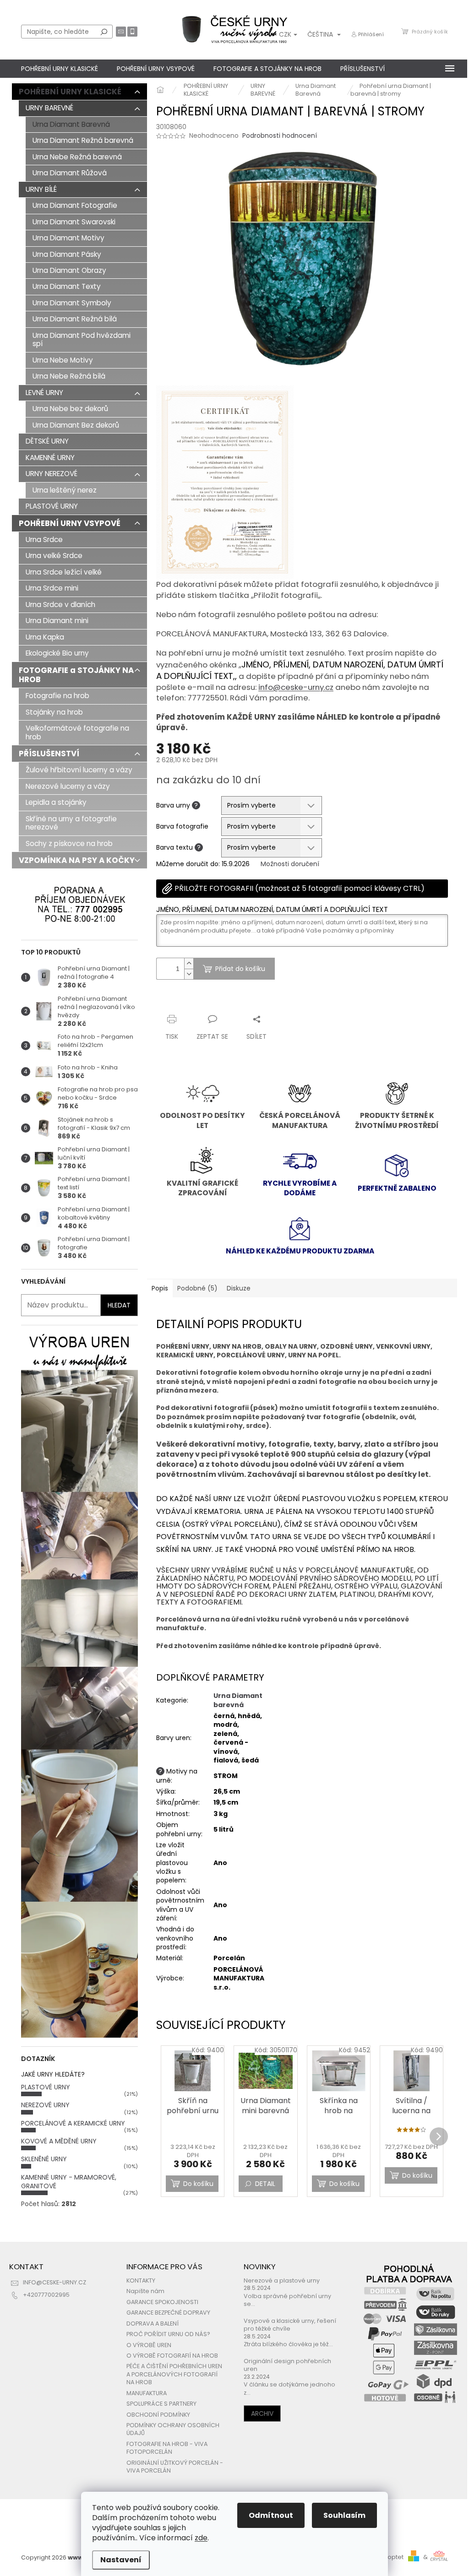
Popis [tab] (160, 1288)
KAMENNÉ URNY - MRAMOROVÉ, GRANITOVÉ (69, 2182)
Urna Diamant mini (57, 621)
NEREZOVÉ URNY (45, 2105)
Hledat (104, 32)
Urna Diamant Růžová (70, 173)
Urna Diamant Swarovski (74, 222)
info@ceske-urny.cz (296, 687)
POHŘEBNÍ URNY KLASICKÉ (70, 92)
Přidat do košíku (240, 969)
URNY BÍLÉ (41, 189)
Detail (265, 2184)
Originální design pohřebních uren (287, 2365)
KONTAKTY (141, 2280)
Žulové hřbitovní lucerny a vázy (79, 770)
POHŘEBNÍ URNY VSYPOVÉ (70, 523)
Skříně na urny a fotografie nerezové (71, 823)
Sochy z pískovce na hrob (69, 843)
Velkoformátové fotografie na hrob (77, 732)
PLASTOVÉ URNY (52, 506)
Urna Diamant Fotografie (75, 205)
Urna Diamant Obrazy (69, 270)
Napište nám (145, 2291)
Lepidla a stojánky (56, 802)
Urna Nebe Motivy (63, 360)
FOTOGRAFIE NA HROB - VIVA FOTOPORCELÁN (167, 2448)
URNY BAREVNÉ (49, 108)
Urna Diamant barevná (238, 1700)
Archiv (262, 2413)
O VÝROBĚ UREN (149, 2345)
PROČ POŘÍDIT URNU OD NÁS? (168, 2334)
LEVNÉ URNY (44, 393)
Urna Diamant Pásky (67, 254)
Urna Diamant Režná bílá (75, 319)
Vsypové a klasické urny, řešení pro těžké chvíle (290, 2325)
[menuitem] (60, 69)
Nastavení (121, 2560)
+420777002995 (46, 2295)
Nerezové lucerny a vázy (68, 786)
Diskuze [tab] (239, 1288)
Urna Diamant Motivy (68, 238)
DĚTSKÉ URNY (47, 441)
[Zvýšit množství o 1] (189, 963)
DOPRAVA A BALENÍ (153, 2324)
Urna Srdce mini (52, 588)
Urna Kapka (45, 637)
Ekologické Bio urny (57, 653)
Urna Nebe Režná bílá (69, 376)
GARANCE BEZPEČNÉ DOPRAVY (168, 2313)
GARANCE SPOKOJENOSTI (162, 2302)
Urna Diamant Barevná (71, 124)
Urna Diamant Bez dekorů (76, 425)
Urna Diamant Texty (67, 286)
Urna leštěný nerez (65, 490)
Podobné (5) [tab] (197, 1288)
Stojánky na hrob (54, 712)
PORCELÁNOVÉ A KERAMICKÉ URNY (73, 2123)
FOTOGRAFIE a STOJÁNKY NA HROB (76, 675)
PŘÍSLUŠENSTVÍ (49, 754)
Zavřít (205, 1001)
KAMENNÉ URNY (50, 458)
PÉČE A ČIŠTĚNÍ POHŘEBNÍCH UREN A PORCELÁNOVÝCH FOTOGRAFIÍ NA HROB (174, 2374)
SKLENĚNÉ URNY (44, 2159)
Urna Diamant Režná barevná (83, 140)
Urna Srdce (44, 540)
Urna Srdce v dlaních (60, 605)
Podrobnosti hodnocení (280, 136)
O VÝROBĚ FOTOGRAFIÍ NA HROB (172, 2356)
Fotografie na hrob (57, 696)
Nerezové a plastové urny (282, 2280)
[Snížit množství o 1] (189, 974)
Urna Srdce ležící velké (64, 572)
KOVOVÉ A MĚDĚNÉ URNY (59, 2141)
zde (201, 2538)
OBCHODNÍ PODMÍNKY (158, 2415)
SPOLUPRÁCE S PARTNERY (161, 2404)
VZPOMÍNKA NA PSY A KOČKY (77, 860)
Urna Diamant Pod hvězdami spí (82, 339)
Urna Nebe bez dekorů (70, 409)
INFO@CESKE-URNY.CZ (55, 2282)
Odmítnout (271, 2515)
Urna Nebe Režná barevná (77, 157)
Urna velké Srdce (54, 556)
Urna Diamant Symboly (72, 303)
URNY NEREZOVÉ (52, 474)
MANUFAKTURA (147, 2393)
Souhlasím (344, 2515)
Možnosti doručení (290, 864)
